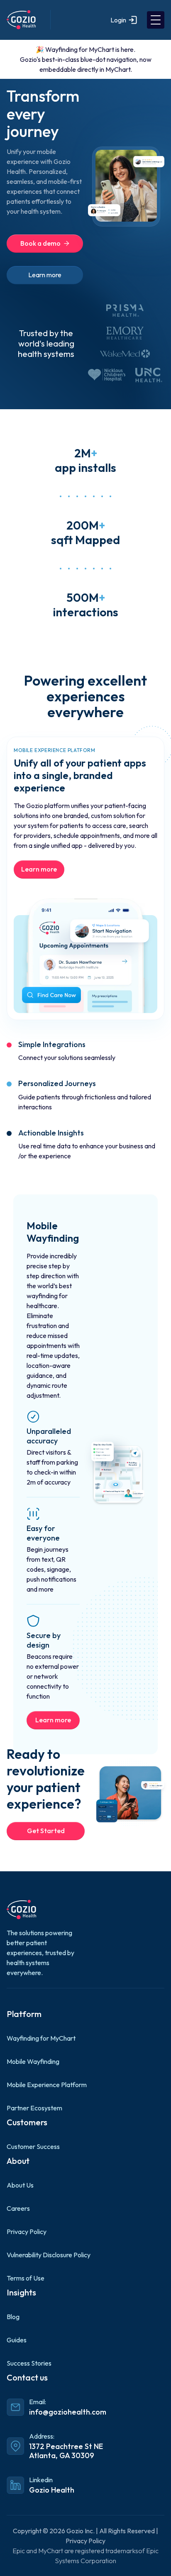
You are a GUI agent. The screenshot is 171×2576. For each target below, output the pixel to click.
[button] (156, 20)
